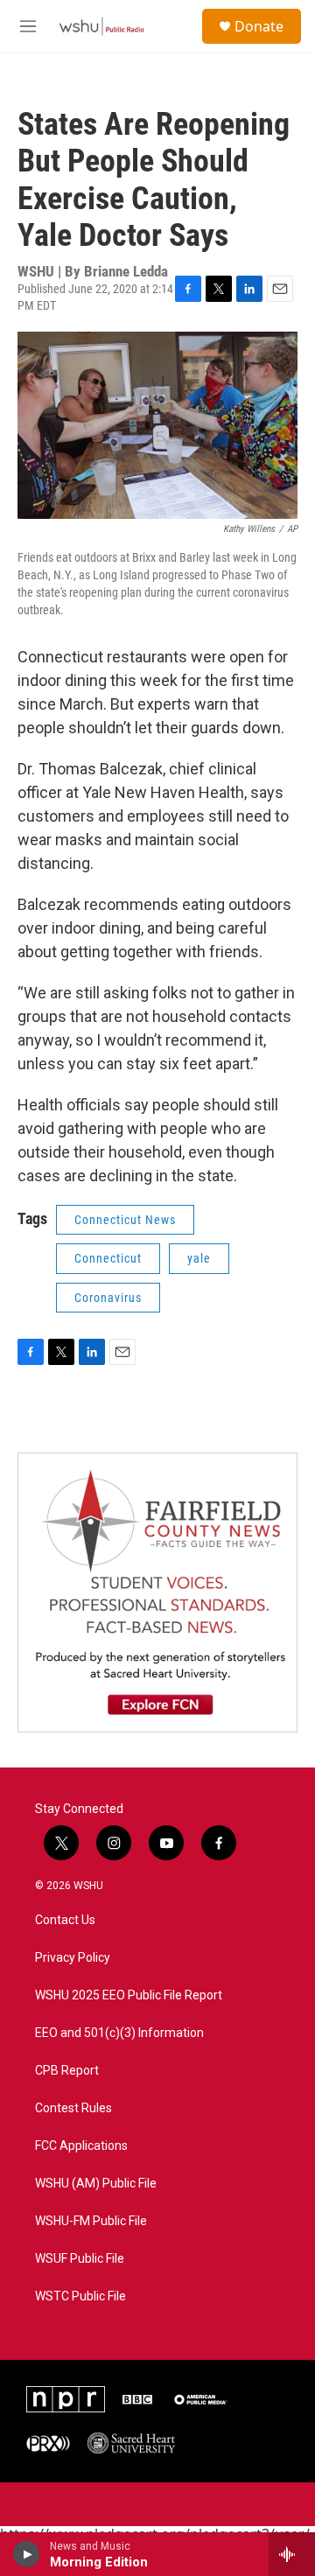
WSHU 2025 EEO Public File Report (129, 1995)
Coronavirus (108, 1298)
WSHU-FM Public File (91, 2221)
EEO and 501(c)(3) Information (119, 2033)
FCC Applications (81, 2146)
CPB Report (67, 2071)
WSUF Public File (80, 2259)
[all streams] (292, 2554)
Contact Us (65, 1920)
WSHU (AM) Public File (96, 2184)
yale (199, 1258)
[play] (27, 2554)
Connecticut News (125, 1220)
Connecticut (108, 1258)
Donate (259, 26)
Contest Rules (73, 2108)
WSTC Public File (80, 2296)
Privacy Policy (73, 1958)
